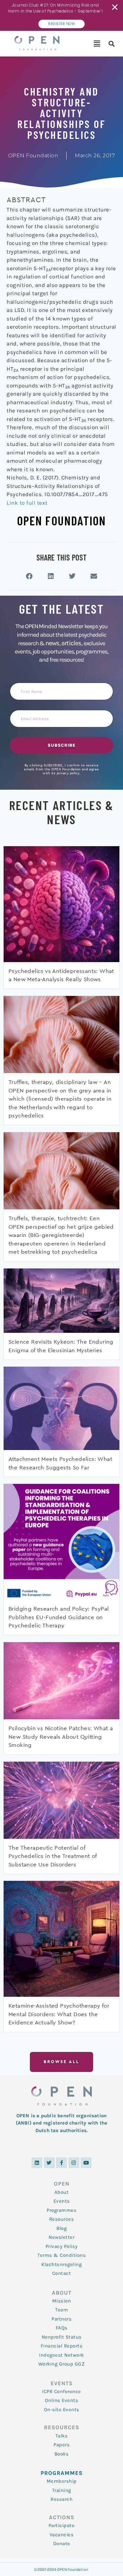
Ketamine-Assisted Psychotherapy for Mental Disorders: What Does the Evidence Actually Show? (59, 2014)
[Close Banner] (115, 7)
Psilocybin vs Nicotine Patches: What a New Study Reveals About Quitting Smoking (61, 1737)
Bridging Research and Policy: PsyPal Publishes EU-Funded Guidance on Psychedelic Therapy (59, 1617)
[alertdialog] (61, 15)
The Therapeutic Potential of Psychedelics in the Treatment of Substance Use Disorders (53, 1856)
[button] (97, 44)
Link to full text (27, 503)
